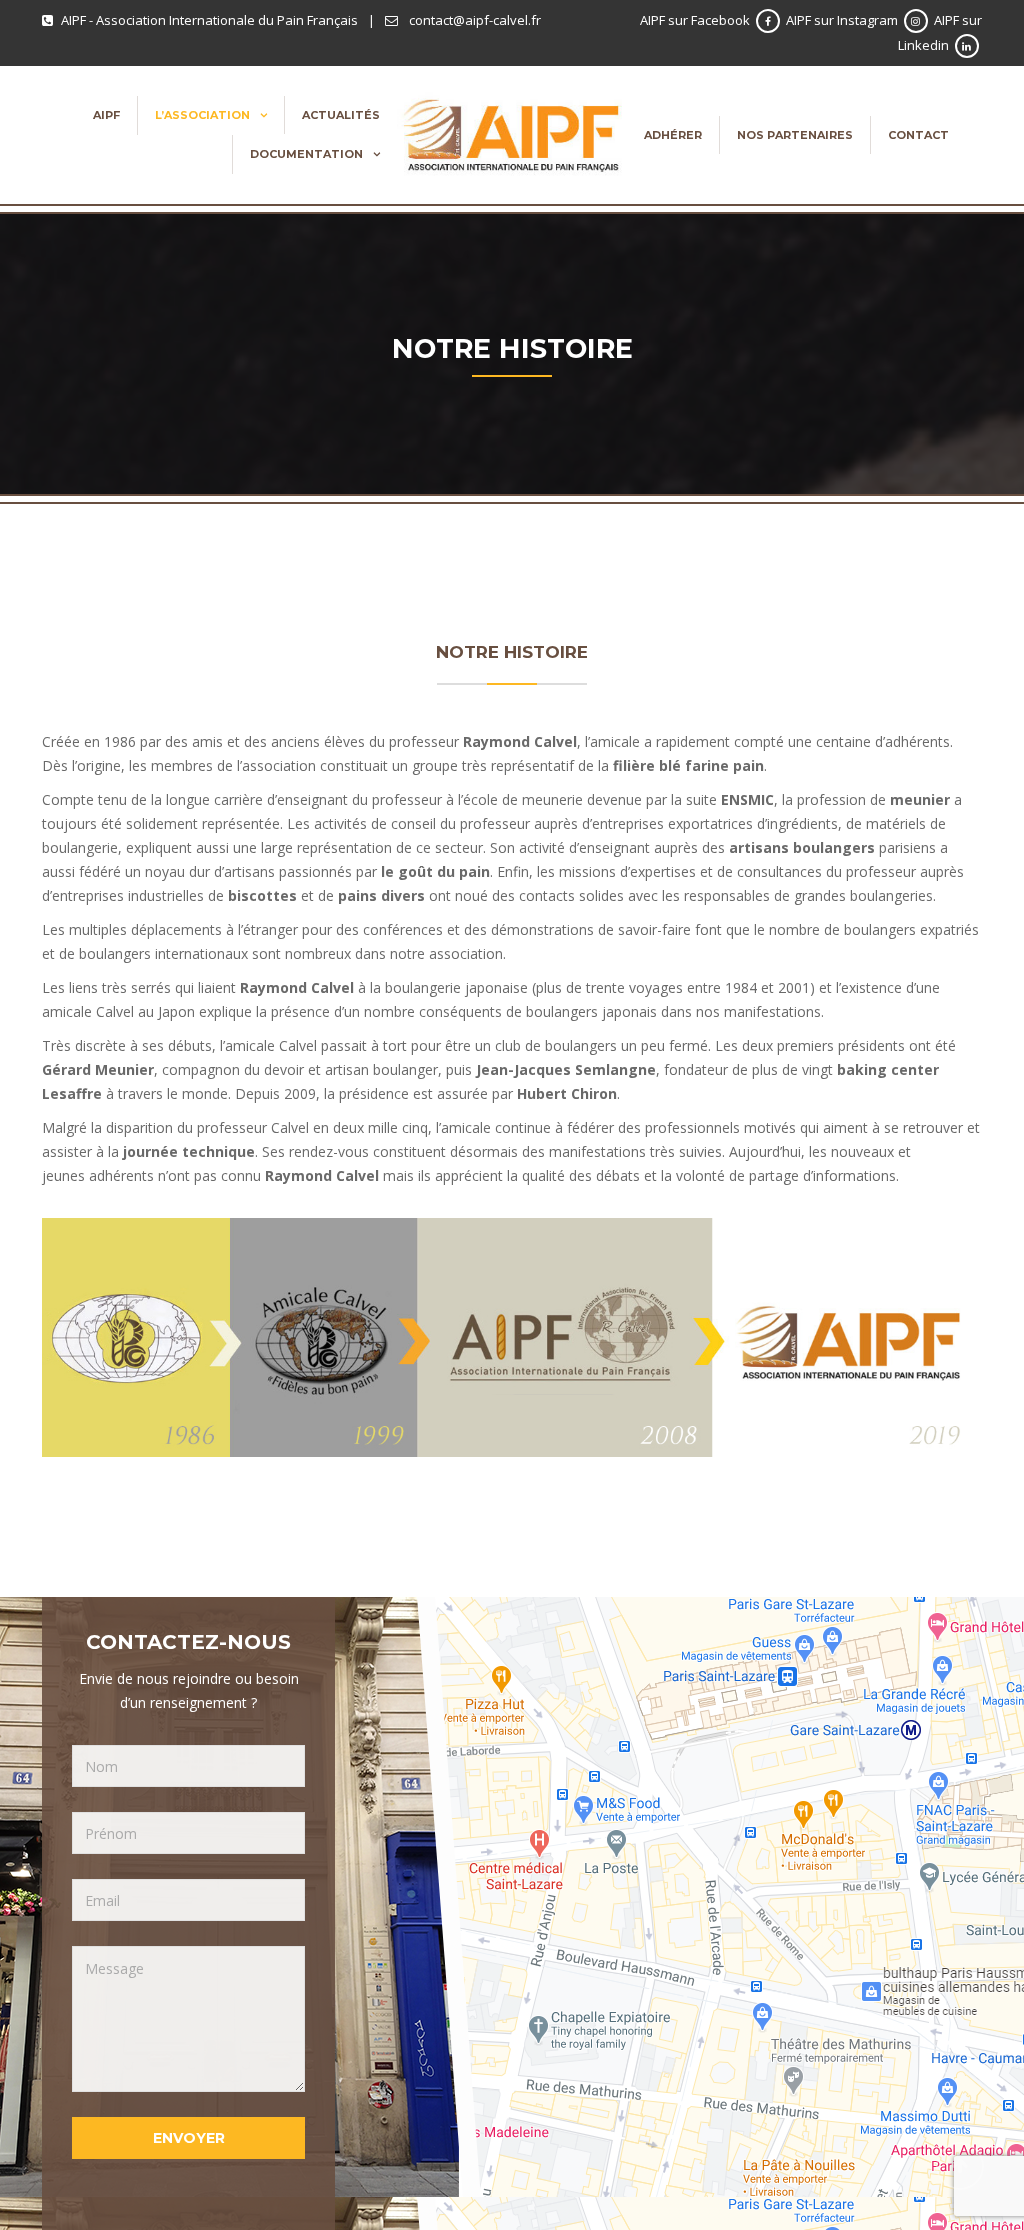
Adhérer (673, 135)
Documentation (306, 154)
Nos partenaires (795, 135)
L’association (202, 115)
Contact (918, 135)
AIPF (106, 115)
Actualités (341, 115)
